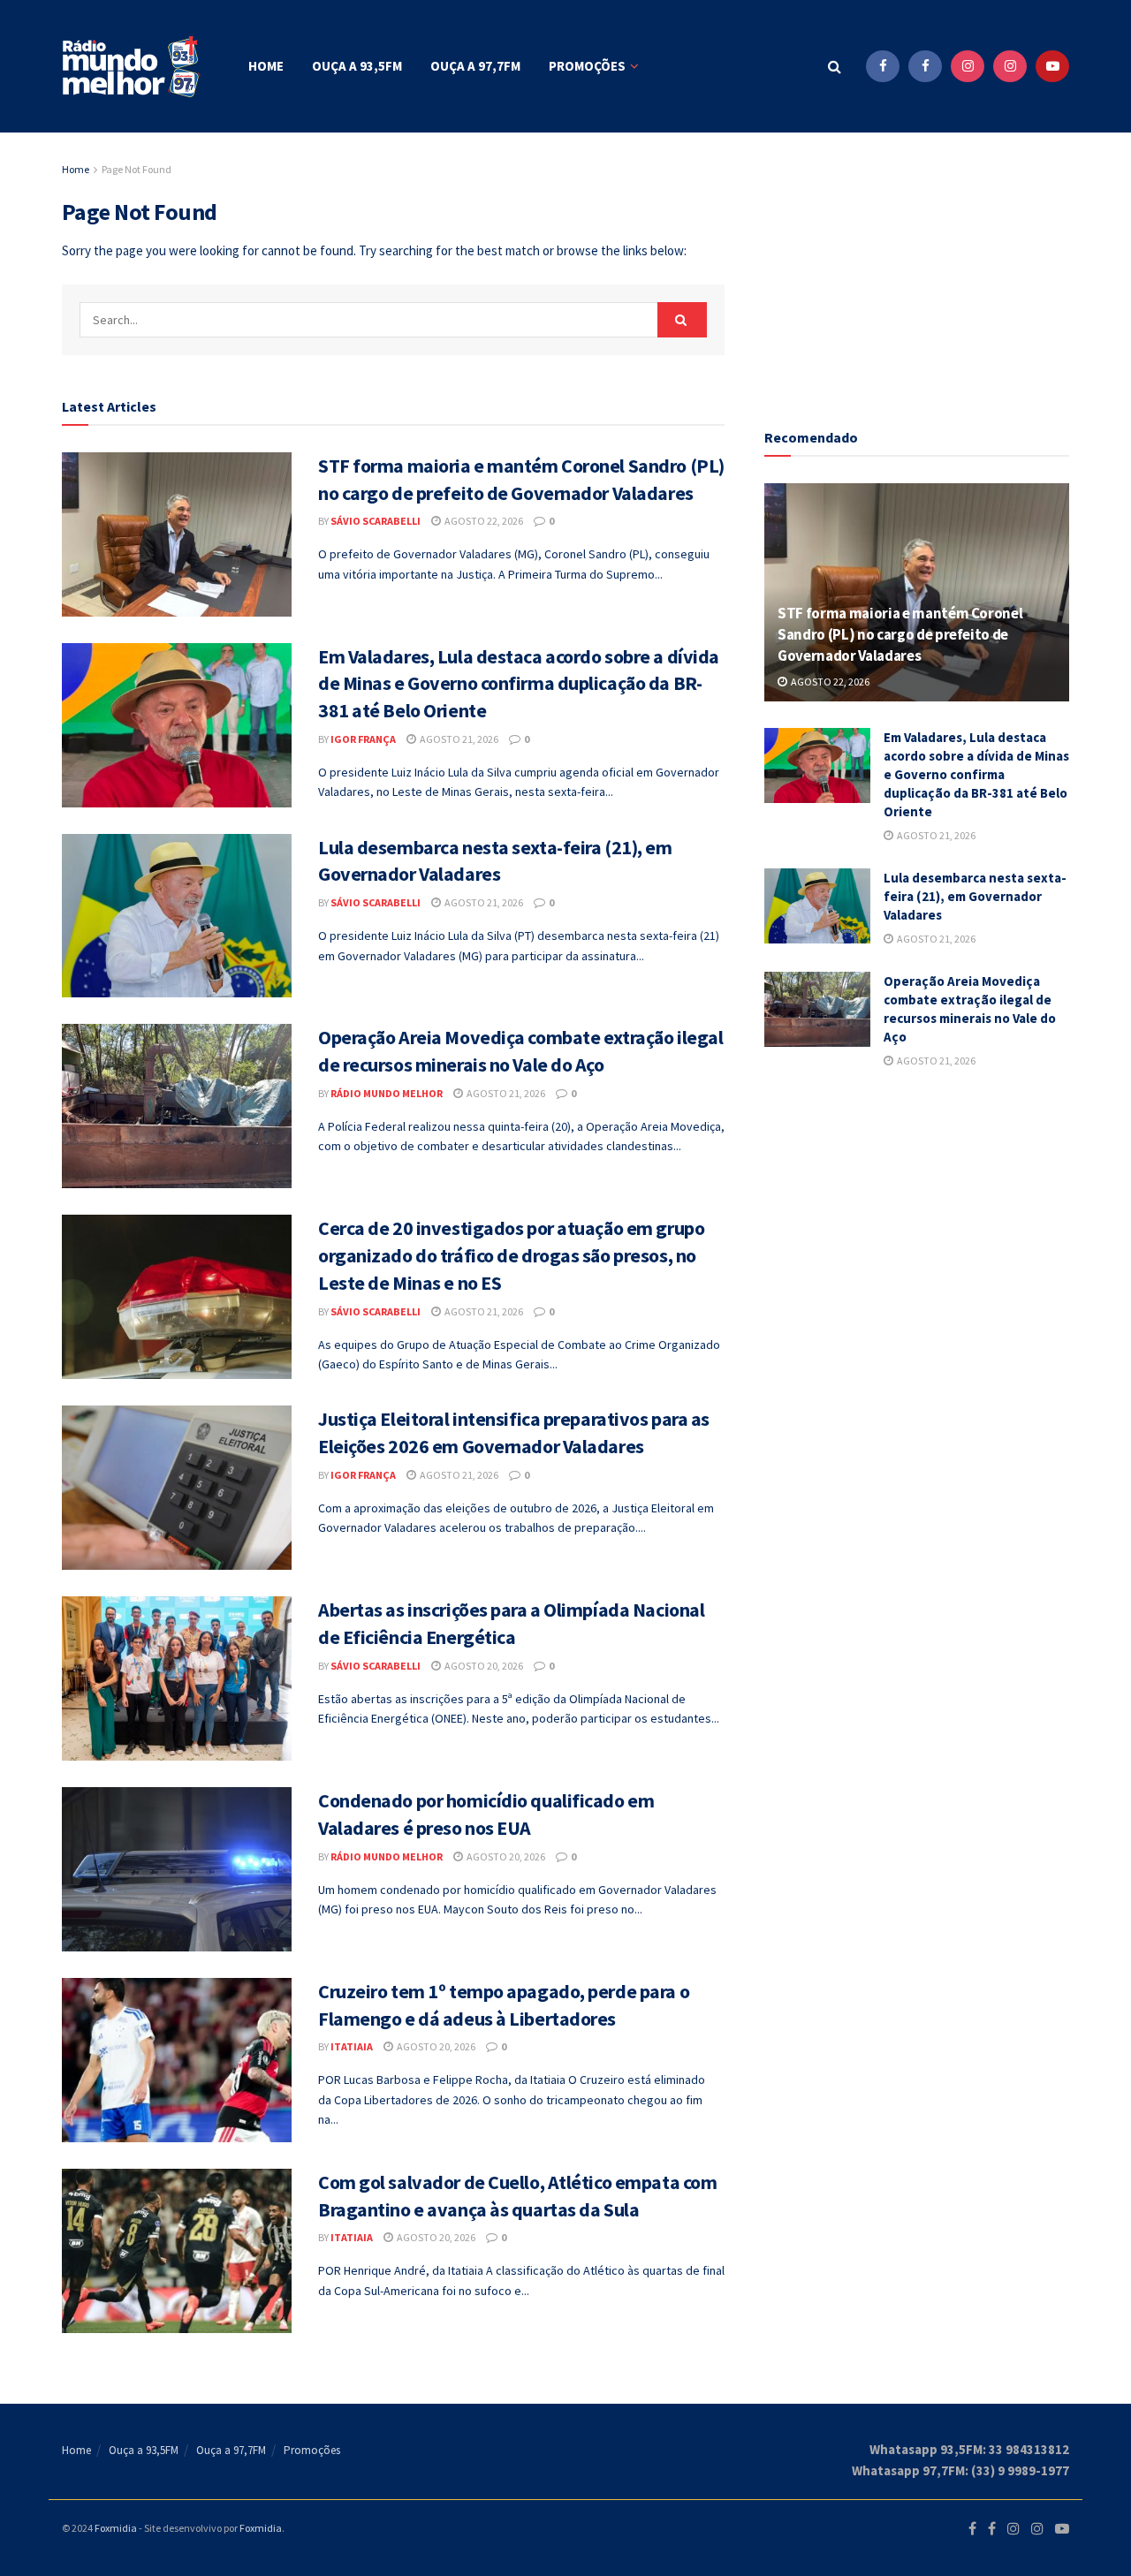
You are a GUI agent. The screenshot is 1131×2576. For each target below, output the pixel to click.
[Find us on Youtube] (1052, 66)
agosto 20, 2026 (483, 1666)
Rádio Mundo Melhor (387, 1093)
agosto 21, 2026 (458, 739)
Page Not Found (137, 169)
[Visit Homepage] (133, 67)
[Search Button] (835, 66)
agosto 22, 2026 (483, 521)
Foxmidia (116, 2528)
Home (266, 66)
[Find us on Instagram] (968, 66)
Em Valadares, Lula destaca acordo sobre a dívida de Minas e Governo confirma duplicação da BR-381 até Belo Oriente (519, 684)
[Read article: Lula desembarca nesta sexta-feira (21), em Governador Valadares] (177, 916)
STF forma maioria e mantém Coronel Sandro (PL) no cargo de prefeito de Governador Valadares (900, 634)
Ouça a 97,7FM (475, 66)
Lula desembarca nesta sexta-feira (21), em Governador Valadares (975, 896)
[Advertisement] (917, 269)
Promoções (587, 66)
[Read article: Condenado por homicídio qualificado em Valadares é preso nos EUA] (177, 1869)
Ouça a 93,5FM (357, 66)
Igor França (363, 739)
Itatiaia (352, 2046)
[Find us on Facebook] (883, 66)
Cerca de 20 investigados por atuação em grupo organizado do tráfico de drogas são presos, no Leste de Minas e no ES (511, 1255)
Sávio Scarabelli (376, 521)
